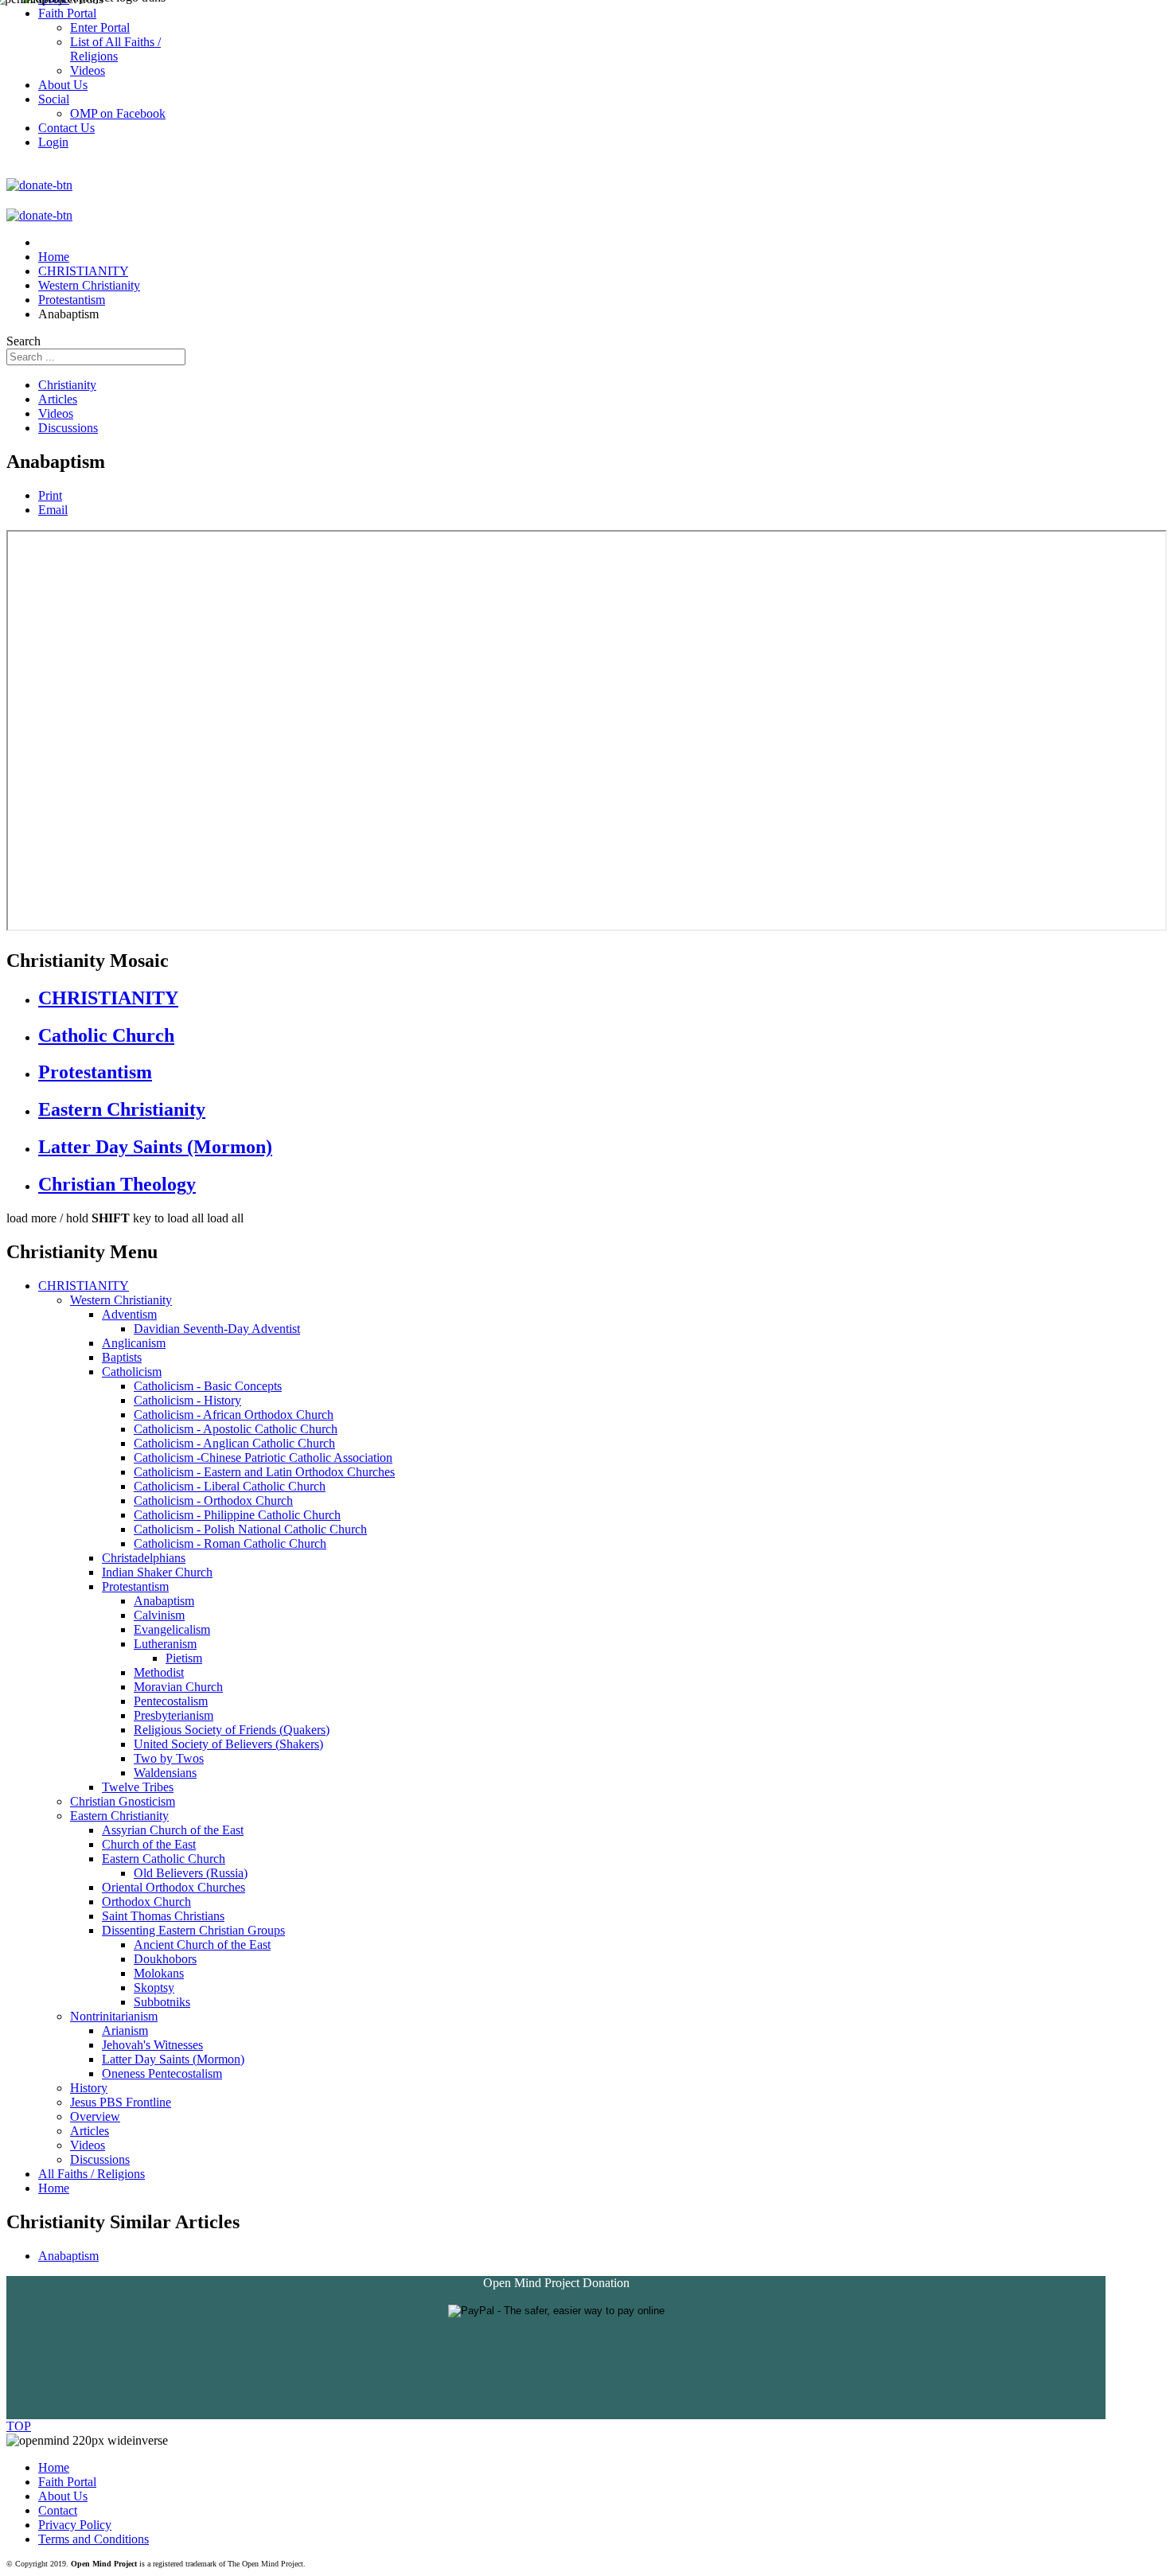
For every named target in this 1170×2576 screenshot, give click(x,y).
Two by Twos (169, 1758)
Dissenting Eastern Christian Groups (193, 1930)
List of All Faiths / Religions (115, 49)
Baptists (122, 1357)
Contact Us (66, 128)
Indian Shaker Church (157, 1572)
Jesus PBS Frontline (121, 2102)
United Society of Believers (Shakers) (228, 1744)
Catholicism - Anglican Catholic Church (234, 1443)
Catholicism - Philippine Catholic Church (237, 1515)
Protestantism (95, 1072)
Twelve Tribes (138, 1787)
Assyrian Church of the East (173, 1830)
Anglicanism (134, 1343)
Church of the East (149, 1844)
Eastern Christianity (122, 1109)
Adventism (129, 1314)
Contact (58, 2510)
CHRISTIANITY (108, 998)
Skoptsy (154, 1988)
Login (53, 142)
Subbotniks (162, 2002)
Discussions (68, 428)
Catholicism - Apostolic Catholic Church (236, 1429)
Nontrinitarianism (114, 2016)
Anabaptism (164, 1601)
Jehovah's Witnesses (152, 2045)
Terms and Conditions (94, 2539)
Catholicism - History (187, 1400)
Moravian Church (178, 1687)
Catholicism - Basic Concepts (208, 1386)
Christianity (67, 385)
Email (53, 510)
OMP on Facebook (118, 113)
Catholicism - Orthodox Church (213, 1500)
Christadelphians (144, 1558)
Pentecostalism (171, 1701)
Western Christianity (121, 1300)
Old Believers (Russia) (191, 1873)
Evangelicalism (172, 1629)
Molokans (159, 1973)
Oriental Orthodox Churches (174, 1887)
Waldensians (165, 1773)
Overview (95, 2116)
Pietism (184, 1658)
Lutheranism (165, 1644)
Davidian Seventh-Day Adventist (217, 1329)
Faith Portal (67, 2482)
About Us (63, 2496)
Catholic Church (106, 1035)
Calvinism (159, 1615)
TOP (19, 2426)
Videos (56, 413)
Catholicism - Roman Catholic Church (230, 1543)
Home (54, 2188)
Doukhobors (165, 1959)
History (89, 2088)
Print (50, 495)
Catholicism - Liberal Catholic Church (230, 1486)
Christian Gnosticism (123, 1801)
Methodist (159, 1672)
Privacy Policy (75, 2525)
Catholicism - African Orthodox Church (234, 1415)
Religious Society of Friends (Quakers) (232, 1730)
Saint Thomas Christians (163, 1916)
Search (23, 341)
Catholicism (132, 1372)
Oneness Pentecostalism (162, 2073)
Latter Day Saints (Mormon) (155, 1147)
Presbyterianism (174, 1715)
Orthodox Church (146, 1902)
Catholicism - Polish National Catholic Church (250, 1529)
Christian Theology (117, 1184)
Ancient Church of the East (202, 1945)
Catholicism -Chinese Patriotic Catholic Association (263, 1458)
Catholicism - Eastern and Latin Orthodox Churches (264, 1472)
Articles (58, 399)
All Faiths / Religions (92, 2174)
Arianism (125, 2030)
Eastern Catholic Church (164, 1859)
